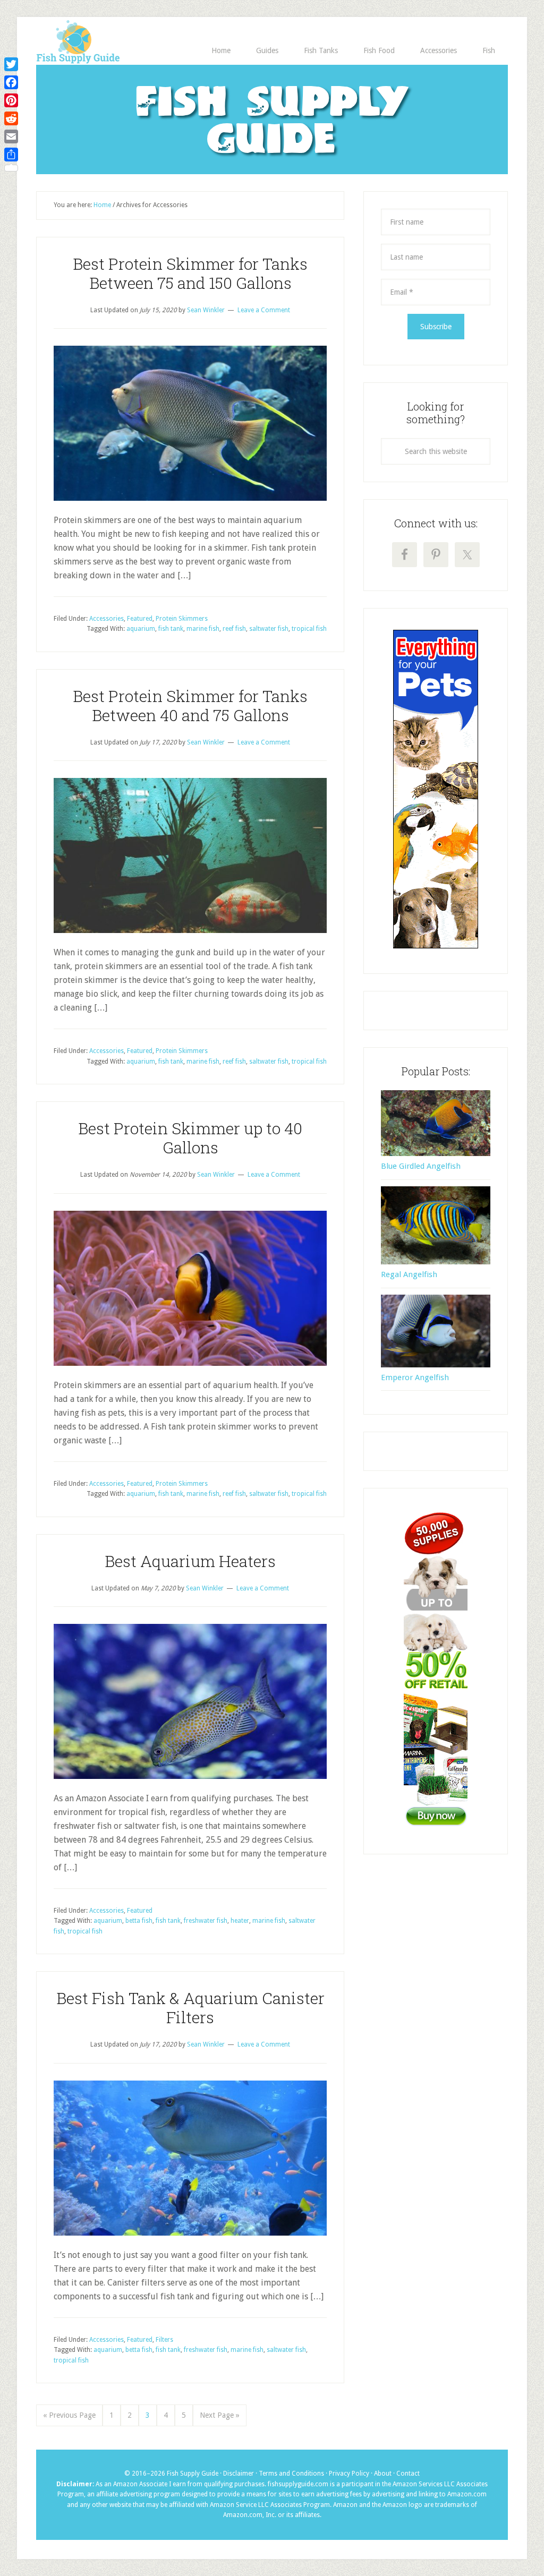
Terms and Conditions (292, 2474)
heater (240, 1921)
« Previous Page (69, 2415)
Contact (408, 2474)
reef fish (234, 629)
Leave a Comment (264, 310)
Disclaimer (239, 2474)
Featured (140, 619)
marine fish (203, 629)
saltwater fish (269, 629)
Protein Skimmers (182, 619)
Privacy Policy (350, 2474)
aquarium (141, 629)
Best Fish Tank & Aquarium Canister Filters (190, 2008)
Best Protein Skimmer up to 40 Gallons (190, 1138)
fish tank (171, 629)
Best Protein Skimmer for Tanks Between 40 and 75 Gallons (190, 705)
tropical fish (309, 629)
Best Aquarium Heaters (190, 1561)
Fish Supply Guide (272, 123)
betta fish (139, 1921)
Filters (164, 2340)
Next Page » (220, 2415)
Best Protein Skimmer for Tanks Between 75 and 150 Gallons (190, 273)
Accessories (107, 619)
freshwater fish (206, 1921)
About (384, 2474)
